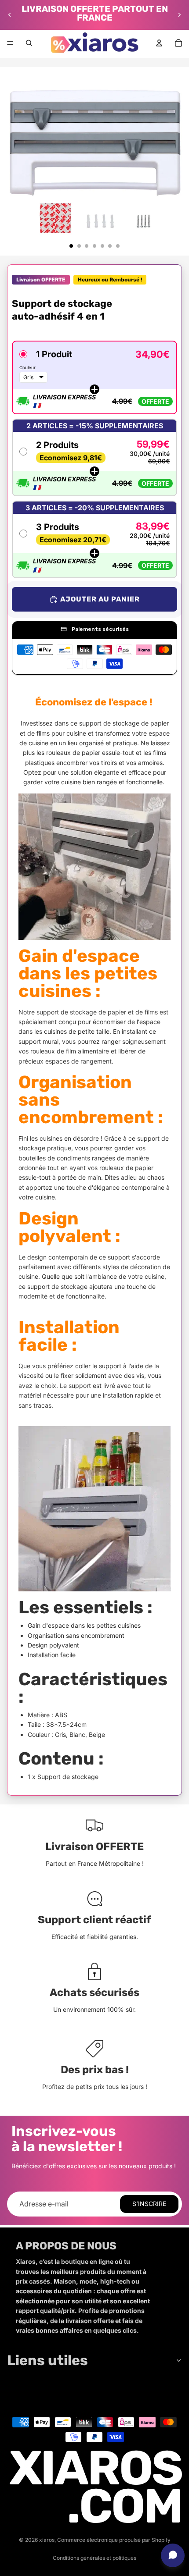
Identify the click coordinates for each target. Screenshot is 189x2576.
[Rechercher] (29, 43)
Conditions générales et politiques (94, 2558)
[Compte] (159, 43)
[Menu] (10, 43)
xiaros (47, 2540)
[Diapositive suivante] (179, 15)
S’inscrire (149, 2204)
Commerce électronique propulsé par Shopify (114, 2540)
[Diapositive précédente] (10, 15)
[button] (94, 377)
